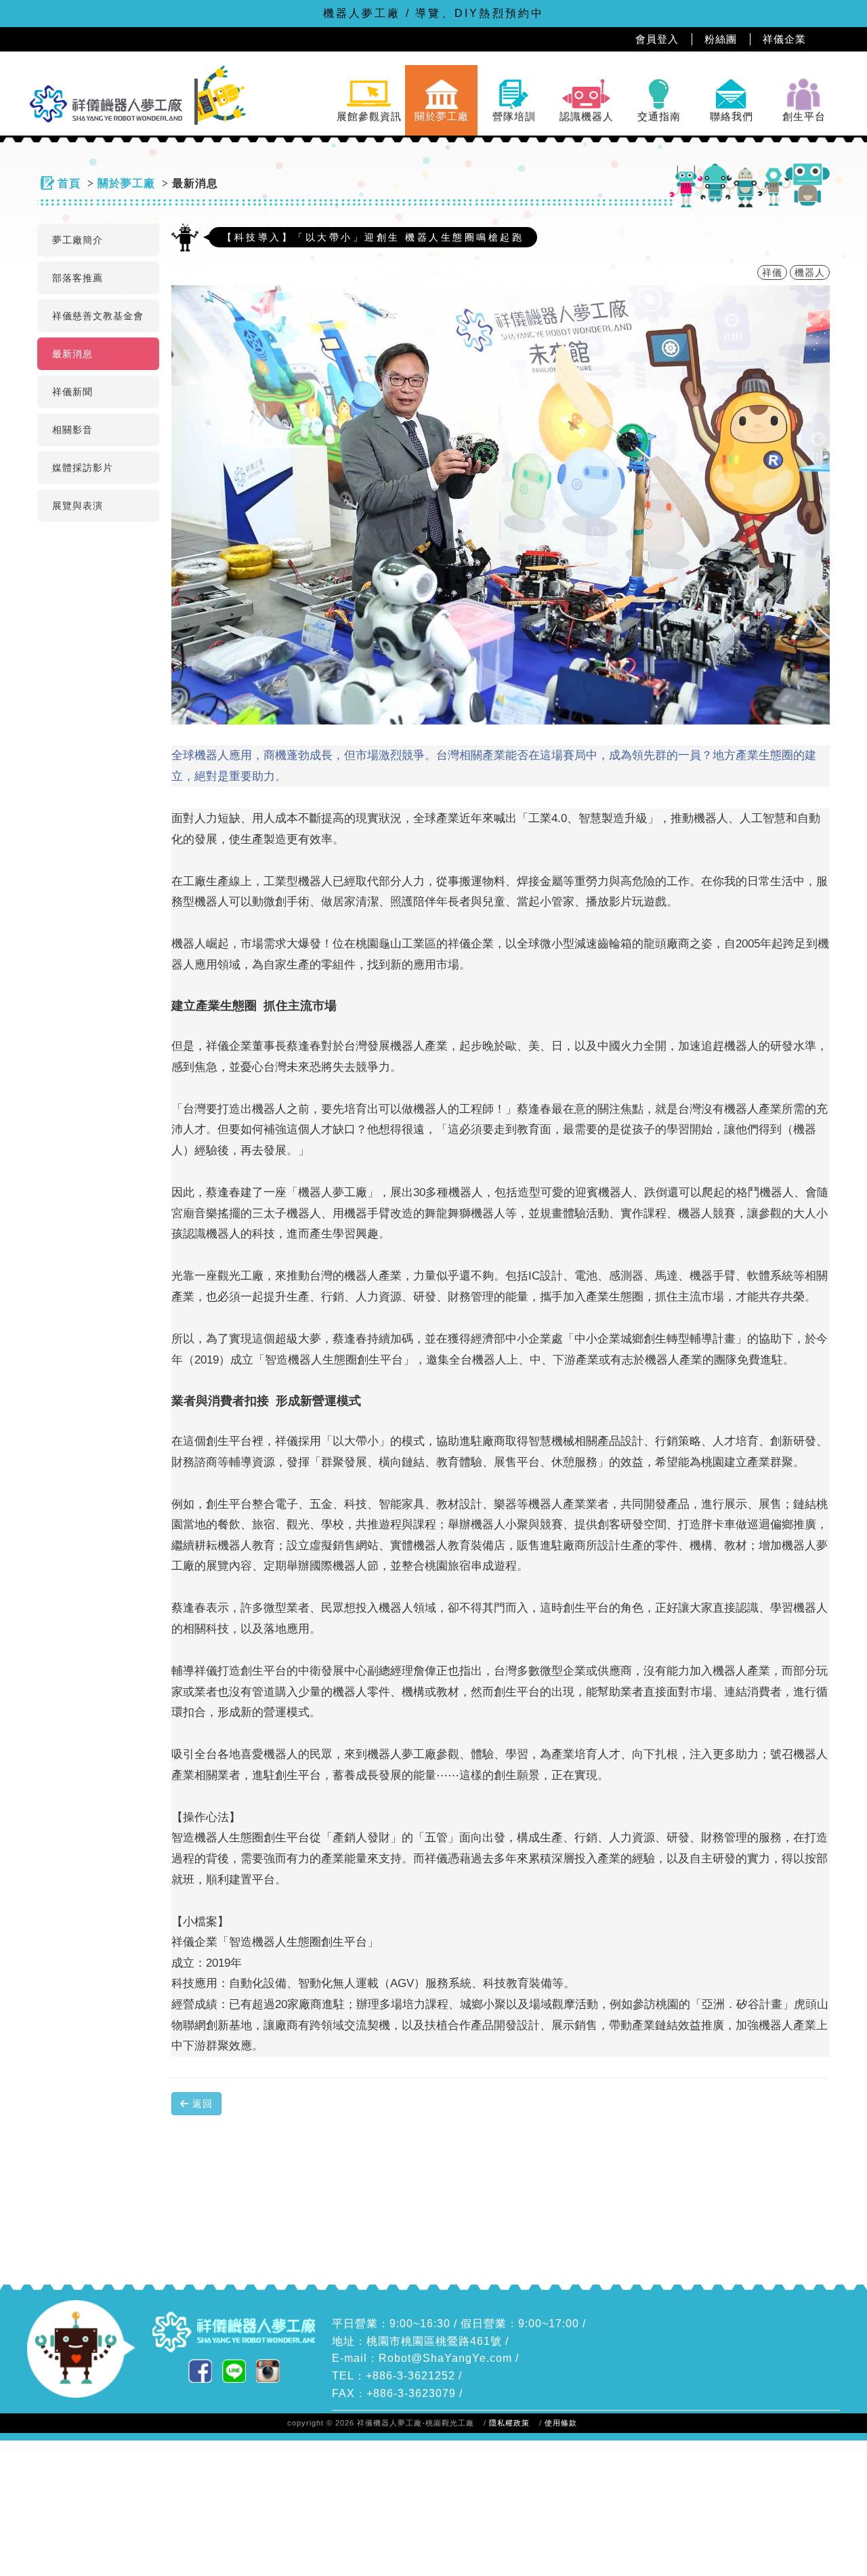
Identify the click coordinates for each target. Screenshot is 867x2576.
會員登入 (657, 39)
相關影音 (72, 430)
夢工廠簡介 (78, 240)
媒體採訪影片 (83, 468)
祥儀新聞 (72, 392)
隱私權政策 (509, 2423)
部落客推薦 (78, 278)
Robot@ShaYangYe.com (445, 2358)
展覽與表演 (78, 506)
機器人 (810, 272)
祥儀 (772, 272)
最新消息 (72, 354)
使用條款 (561, 2423)
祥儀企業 (784, 39)
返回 (201, 2104)
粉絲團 (721, 39)
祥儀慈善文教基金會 (98, 316)
